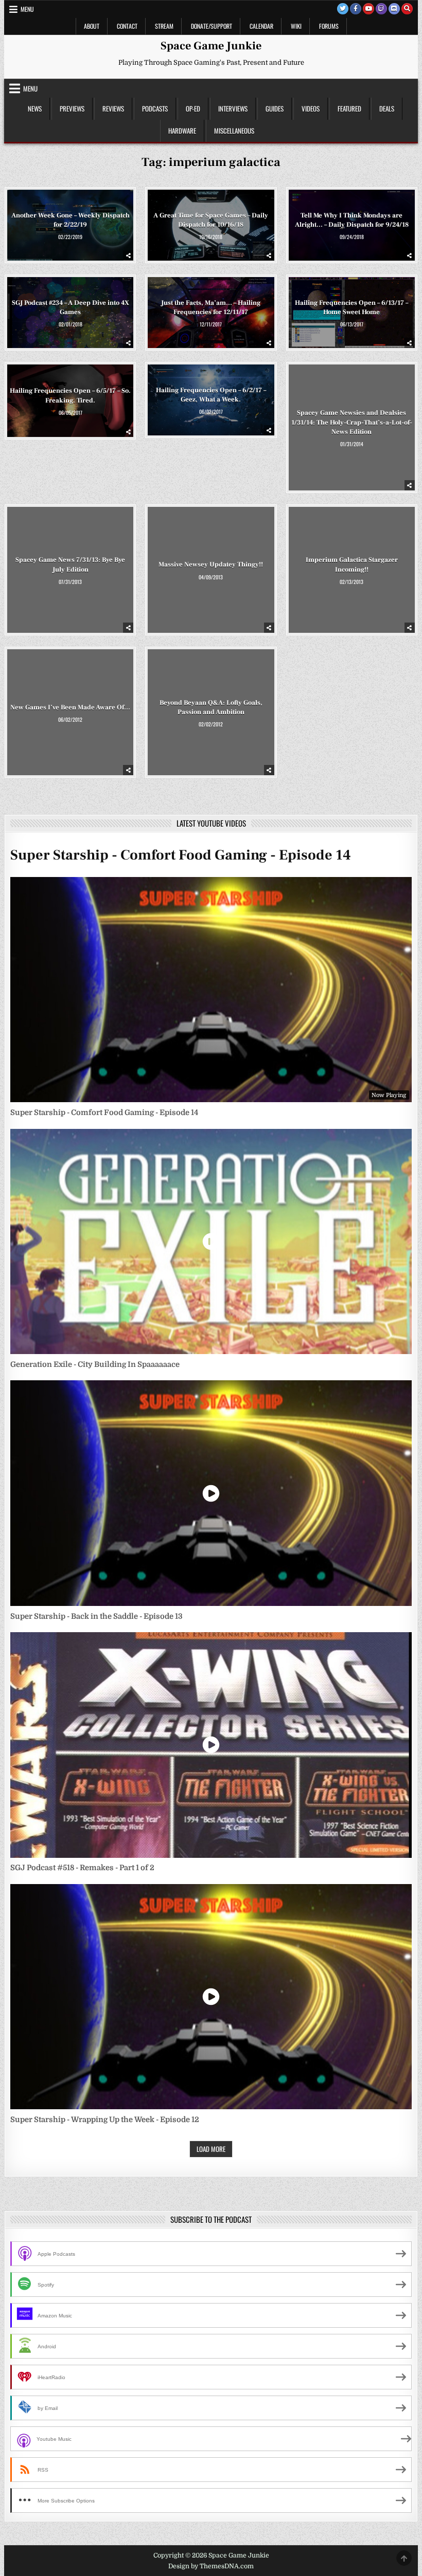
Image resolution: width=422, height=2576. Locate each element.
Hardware (182, 131)
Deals (387, 108)
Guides (275, 108)
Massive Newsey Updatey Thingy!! (211, 564)
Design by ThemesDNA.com (211, 2566)
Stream (164, 26)
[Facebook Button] (356, 9)
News (35, 108)
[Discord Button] (394, 9)
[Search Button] (407, 9)
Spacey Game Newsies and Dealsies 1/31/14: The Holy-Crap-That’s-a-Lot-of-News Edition (352, 422)
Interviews (233, 108)
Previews (72, 108)
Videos (311, 108)
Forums (329, 26)
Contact (127, 26)
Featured (349, 108)
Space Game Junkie (211, 46)
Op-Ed (193, 108)
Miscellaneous (234, 131)
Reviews (113, 108)
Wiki (296, 26)
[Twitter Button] (343, 9)
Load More (211, 2149)
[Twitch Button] (381, 9)
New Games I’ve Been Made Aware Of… (70, 707)
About (92, 26)
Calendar (261, 26)
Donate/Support (212, 26)
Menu (27, 9)
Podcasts (155, 108)
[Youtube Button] (368, 9)
